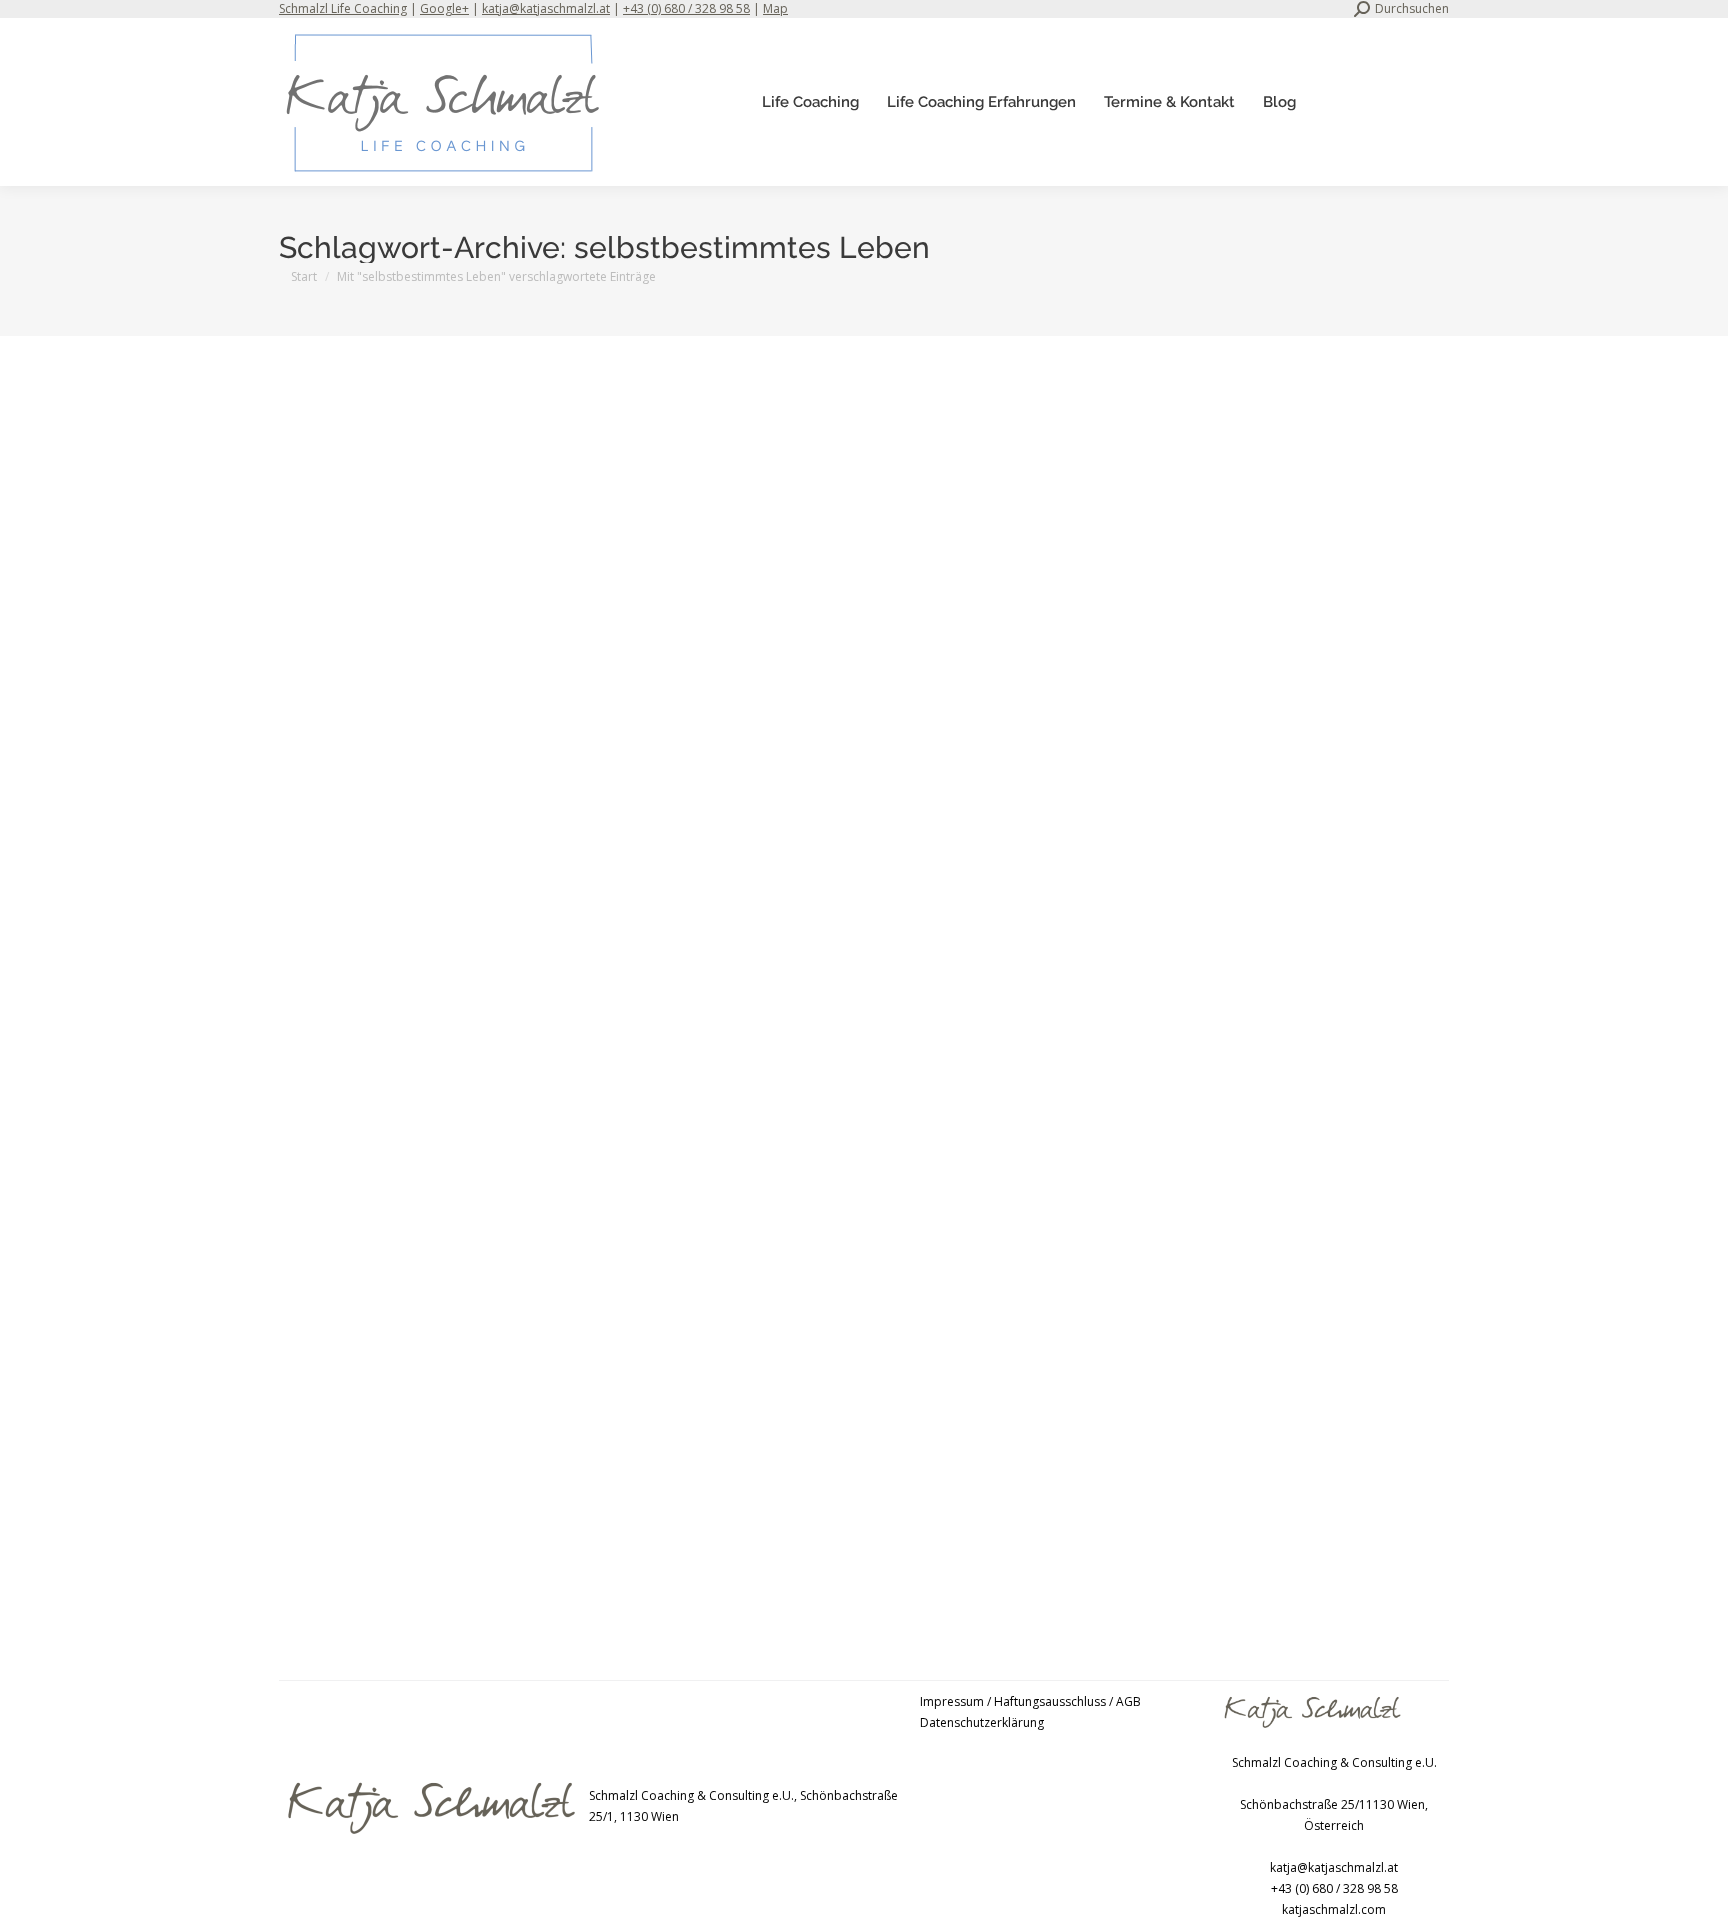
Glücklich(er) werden (361, 1541)
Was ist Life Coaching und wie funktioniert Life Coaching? (508, 887)
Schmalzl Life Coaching (343, 8)
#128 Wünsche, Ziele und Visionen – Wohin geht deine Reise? (522, 1509)
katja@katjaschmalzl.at (546, 8)
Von (447, 919)
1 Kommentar (685, 1541)
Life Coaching (342, 919)
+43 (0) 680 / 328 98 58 (686, 8)
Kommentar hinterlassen (686, 919)
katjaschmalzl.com (1334, 1909)
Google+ (444, 8)
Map (775, 8)
